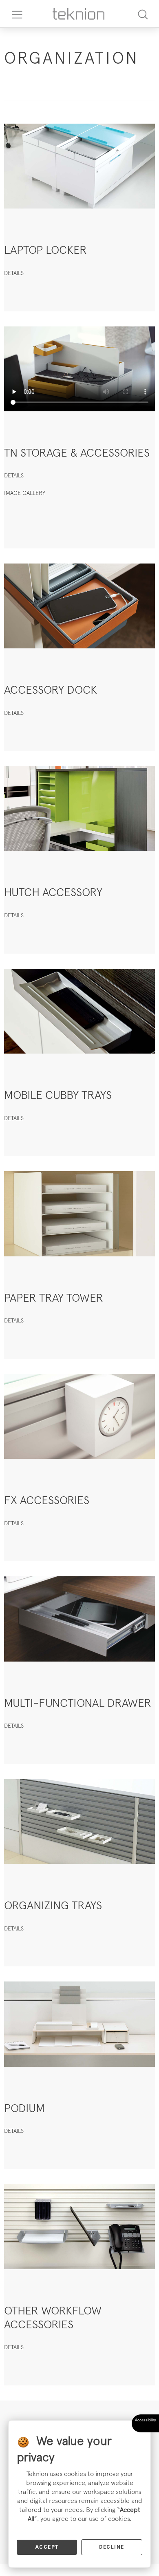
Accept (47, 2547)
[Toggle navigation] (14, 14)
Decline (112, 2547)
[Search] (143, 14)
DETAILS (14, 273)
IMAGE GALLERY (25, 493)
